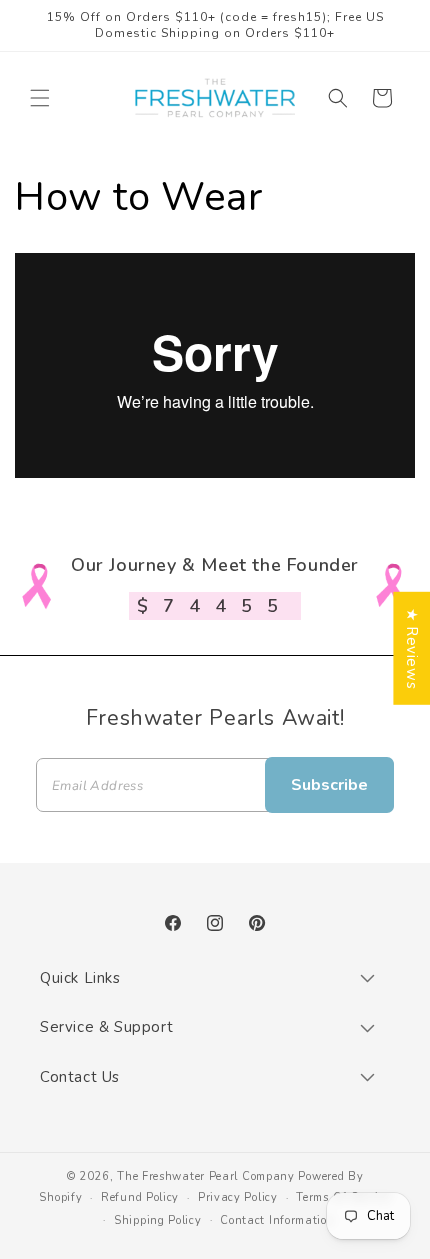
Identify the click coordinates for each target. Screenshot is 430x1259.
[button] (40, 98)
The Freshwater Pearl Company (206, 1176)
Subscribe (329, 785)
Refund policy (140, 1197)
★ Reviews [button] (412, 647)
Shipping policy (158, 1220)
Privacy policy (238, 1197)
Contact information (277, 1220)
